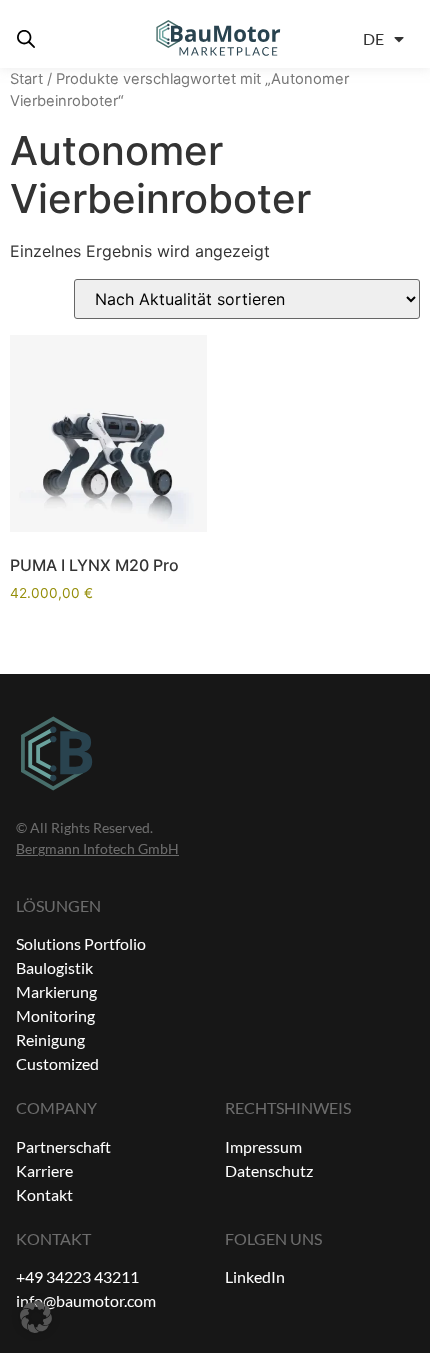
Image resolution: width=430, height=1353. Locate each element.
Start (26, 79)
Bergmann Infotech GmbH (97, 848)
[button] (36, 1317)
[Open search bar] (26, 38)
